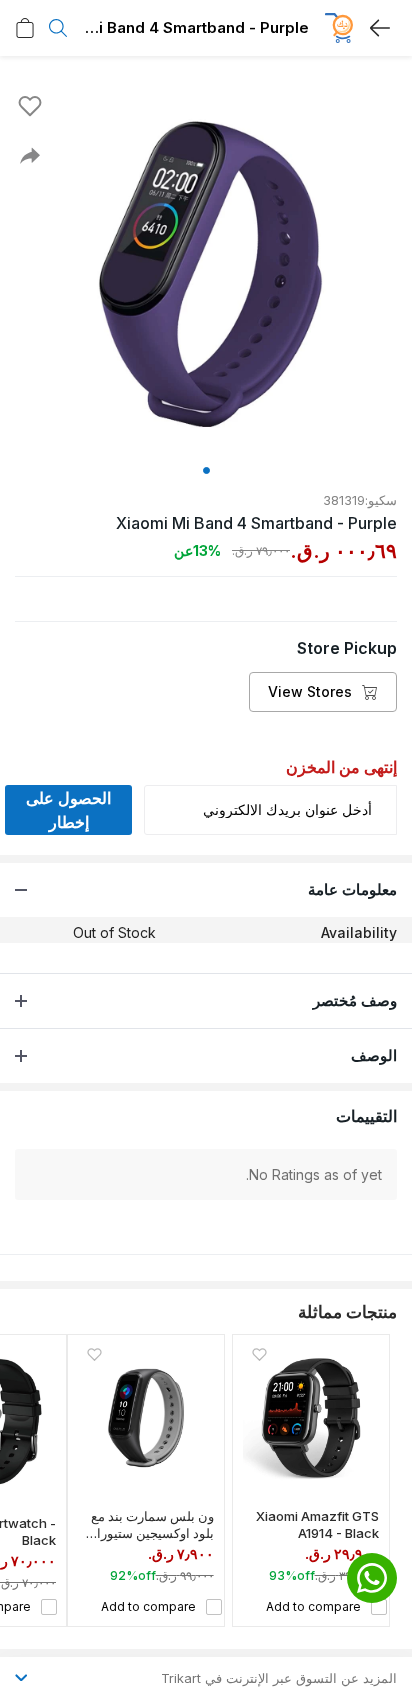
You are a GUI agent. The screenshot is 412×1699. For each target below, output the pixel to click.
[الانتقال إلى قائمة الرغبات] (30, 106)
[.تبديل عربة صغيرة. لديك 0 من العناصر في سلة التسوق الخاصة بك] (25, 28)
